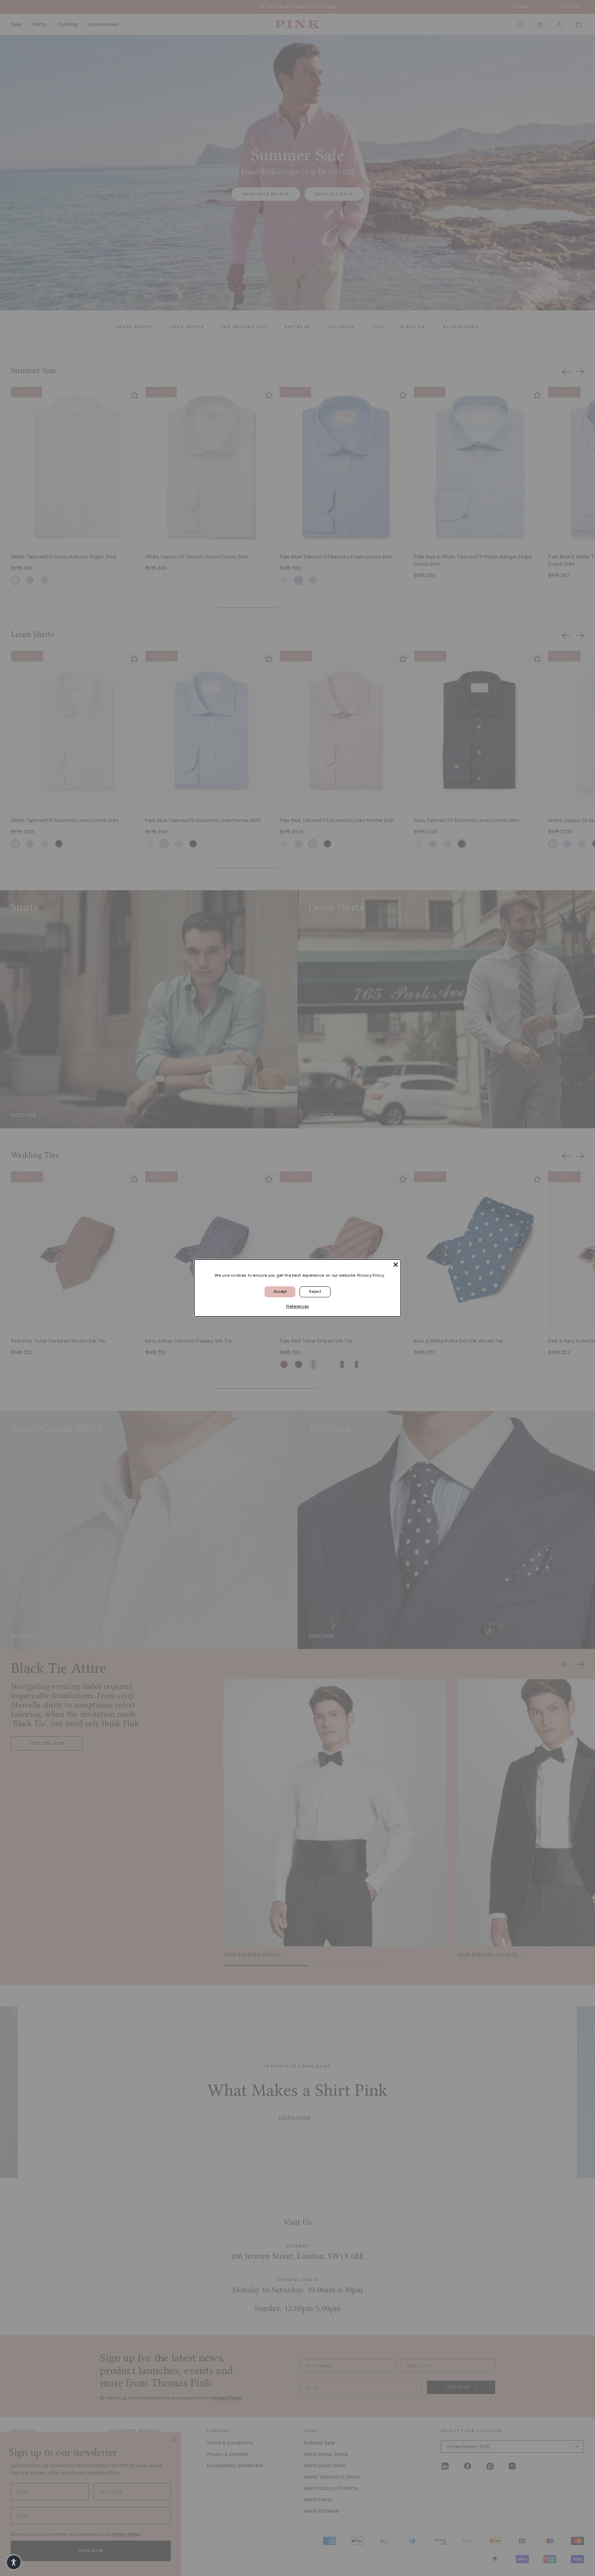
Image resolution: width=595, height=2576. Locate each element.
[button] (14, 2562)
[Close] (396, 1265)
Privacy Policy (371, 1275)
